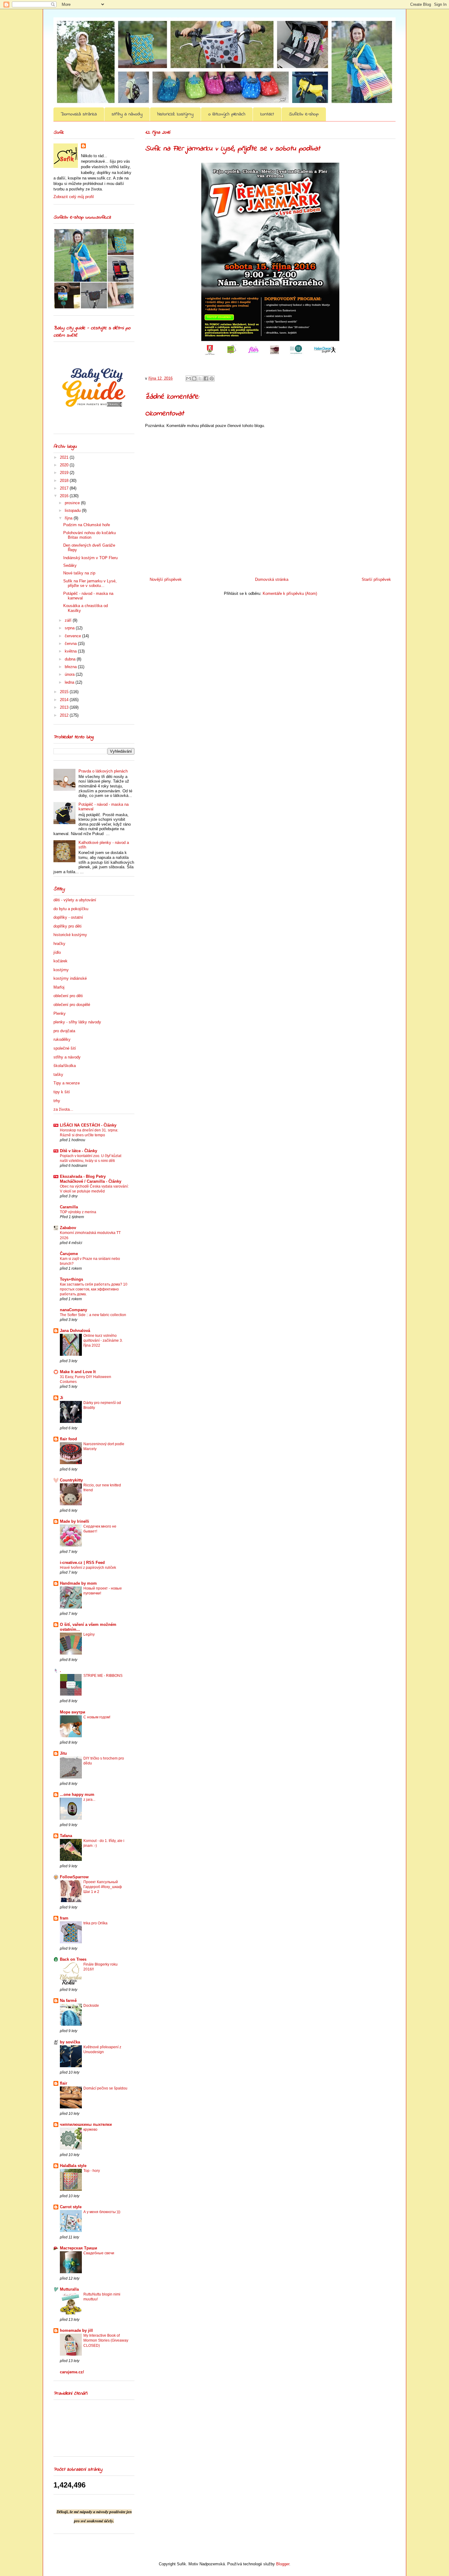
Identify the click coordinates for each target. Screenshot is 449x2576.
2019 (65, 473)
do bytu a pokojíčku (71, 909)
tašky (58, 1075)
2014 (65, 700)
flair (64, 2083)
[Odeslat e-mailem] (188, 378)
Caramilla (69, 1207)
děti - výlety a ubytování (75, 900)
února (70, 674)
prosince (73, 503)
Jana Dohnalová (75, 1331)
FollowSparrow (74, 1877)
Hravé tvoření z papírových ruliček (88, 1568)
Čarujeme (69, 1254)
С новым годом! (97, 1717)
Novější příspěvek (166, 579)
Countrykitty (71, 1480)
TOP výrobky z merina (78, 1212)
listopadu (73, 510)
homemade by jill (76, 2330)
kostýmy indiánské (70, 978)
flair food (68, 1439)
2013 (65, 707)
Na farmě (68, 2001)
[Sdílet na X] (200, 378)
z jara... (89, 1800)
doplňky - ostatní (68, 917)
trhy (57, 1101)
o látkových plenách (227, 114)
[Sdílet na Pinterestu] (212, 378)
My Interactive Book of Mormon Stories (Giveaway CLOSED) (106, 2340)
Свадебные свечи (99, 2253)
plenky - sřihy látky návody (77, 1022)
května (71, 651)
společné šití (65, 1048)
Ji (62, 1398)
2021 (65, 457)
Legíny (89, 1634)
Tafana (66, 1836)
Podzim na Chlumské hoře (87, 525)
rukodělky (62, 1039)
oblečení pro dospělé (72, 1005)
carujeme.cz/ (72, 2372)
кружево (90, 2129)
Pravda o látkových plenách (103, 771)
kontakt (267, 114)
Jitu (63, 1753)
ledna (70, 682)
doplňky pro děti (68, 926)
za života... (63, 1109)
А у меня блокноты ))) (102, 2212)
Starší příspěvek (376, 579)
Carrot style (71, 2207)
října (69, 518)
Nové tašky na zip (79, 573)
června (71, 644)
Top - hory (92, 2171)
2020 (65, 465)
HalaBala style (73, 2166)
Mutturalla (69, 2289)
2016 (65, 496)
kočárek (60, 961)
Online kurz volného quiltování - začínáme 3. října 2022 (103, 1340)
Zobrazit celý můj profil (74, 197)
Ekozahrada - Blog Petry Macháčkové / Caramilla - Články (91, 1179)
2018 (65, 481)
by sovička (70, 2042)
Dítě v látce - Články (78, 1151)
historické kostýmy (175, 114)
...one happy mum (77, 1795)
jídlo (57, 952)
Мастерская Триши (78, 2248)
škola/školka (65, 1066)
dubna (71, 659)
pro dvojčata (64, 1031)
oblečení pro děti (68, 996)
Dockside (91, 2006)
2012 (65, 715)
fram (64, 1918)
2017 (65, 488)
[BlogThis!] (194, 378)
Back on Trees (73, 1959)
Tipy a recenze (67, 1083)
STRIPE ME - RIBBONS (103, 1676)
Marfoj (59, 987)
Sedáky (70, 565)
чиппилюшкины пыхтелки (86, 2124)
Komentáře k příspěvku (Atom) (290, 593)
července (73, 636)
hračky (59, 944)
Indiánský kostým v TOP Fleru (90, 558)
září (69, 620)
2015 (65, 692)
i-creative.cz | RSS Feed (82, 1563)
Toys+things (71, 1279)
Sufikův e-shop (304, 114)
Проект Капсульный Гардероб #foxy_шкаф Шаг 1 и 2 (103, 1887)
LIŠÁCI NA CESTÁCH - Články (88, 1125)
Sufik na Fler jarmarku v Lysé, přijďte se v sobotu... (90, 583)
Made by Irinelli (75, 1521)
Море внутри (73, 1712)
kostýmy (61, 970)
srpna (70, 628)
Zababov (68, 1228)
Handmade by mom (78, 1583)
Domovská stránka (79, 114)
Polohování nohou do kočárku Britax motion (89, 535)
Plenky (60, 1013)
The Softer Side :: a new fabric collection (93, 1315)
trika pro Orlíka (95, 1923)
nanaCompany (73, 1310)
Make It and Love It (78, 1372)
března (71, 667)
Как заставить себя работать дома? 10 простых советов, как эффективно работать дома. (94, 1289)
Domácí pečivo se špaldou (105, 2088)
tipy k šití (62, 1092)
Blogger (283, 2564)
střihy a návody (127, 114)
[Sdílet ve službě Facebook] (206, 378)
